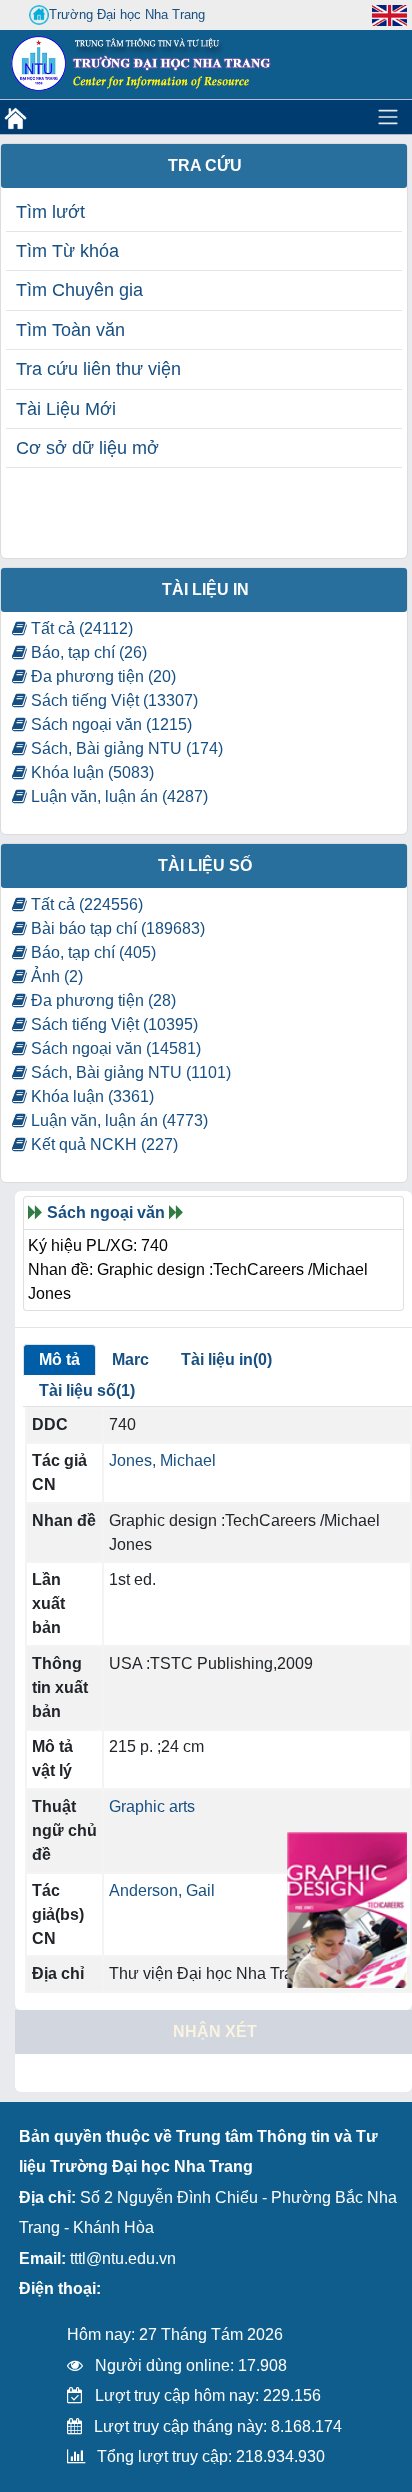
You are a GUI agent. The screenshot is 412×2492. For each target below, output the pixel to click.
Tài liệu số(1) (87, 1390)
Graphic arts (152, 1806)
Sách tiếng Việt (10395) (112, 1024)
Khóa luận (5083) (90, 772)
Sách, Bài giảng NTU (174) (125, 748)
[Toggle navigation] (388, 117)
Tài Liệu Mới (66, 409)
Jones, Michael (162, 1460)
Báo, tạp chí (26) (87, 652)
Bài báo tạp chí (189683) (116, 928)
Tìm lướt (50, 212)
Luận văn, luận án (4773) (117, 1120)
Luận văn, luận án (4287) (117, 796)
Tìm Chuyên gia (79, 290)
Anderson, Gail (162, 1890)
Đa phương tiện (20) (101, 676)
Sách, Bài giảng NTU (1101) (129, 1072)
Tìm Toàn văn (70, 330)
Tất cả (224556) (85, 904)
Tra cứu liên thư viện (98, 369)
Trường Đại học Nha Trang (127, 14)
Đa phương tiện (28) (101, 1000)
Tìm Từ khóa (67, 251)
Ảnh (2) (55, 976)
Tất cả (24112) (80, 628)
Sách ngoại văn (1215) (109, 724)
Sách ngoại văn (106, 1212)
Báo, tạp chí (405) (91, 952)
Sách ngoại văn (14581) (114, 1048)
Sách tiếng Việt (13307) (112, 700)
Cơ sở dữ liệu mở (87, 448)
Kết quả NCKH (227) (102, 1144)
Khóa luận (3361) (90, 1096)
